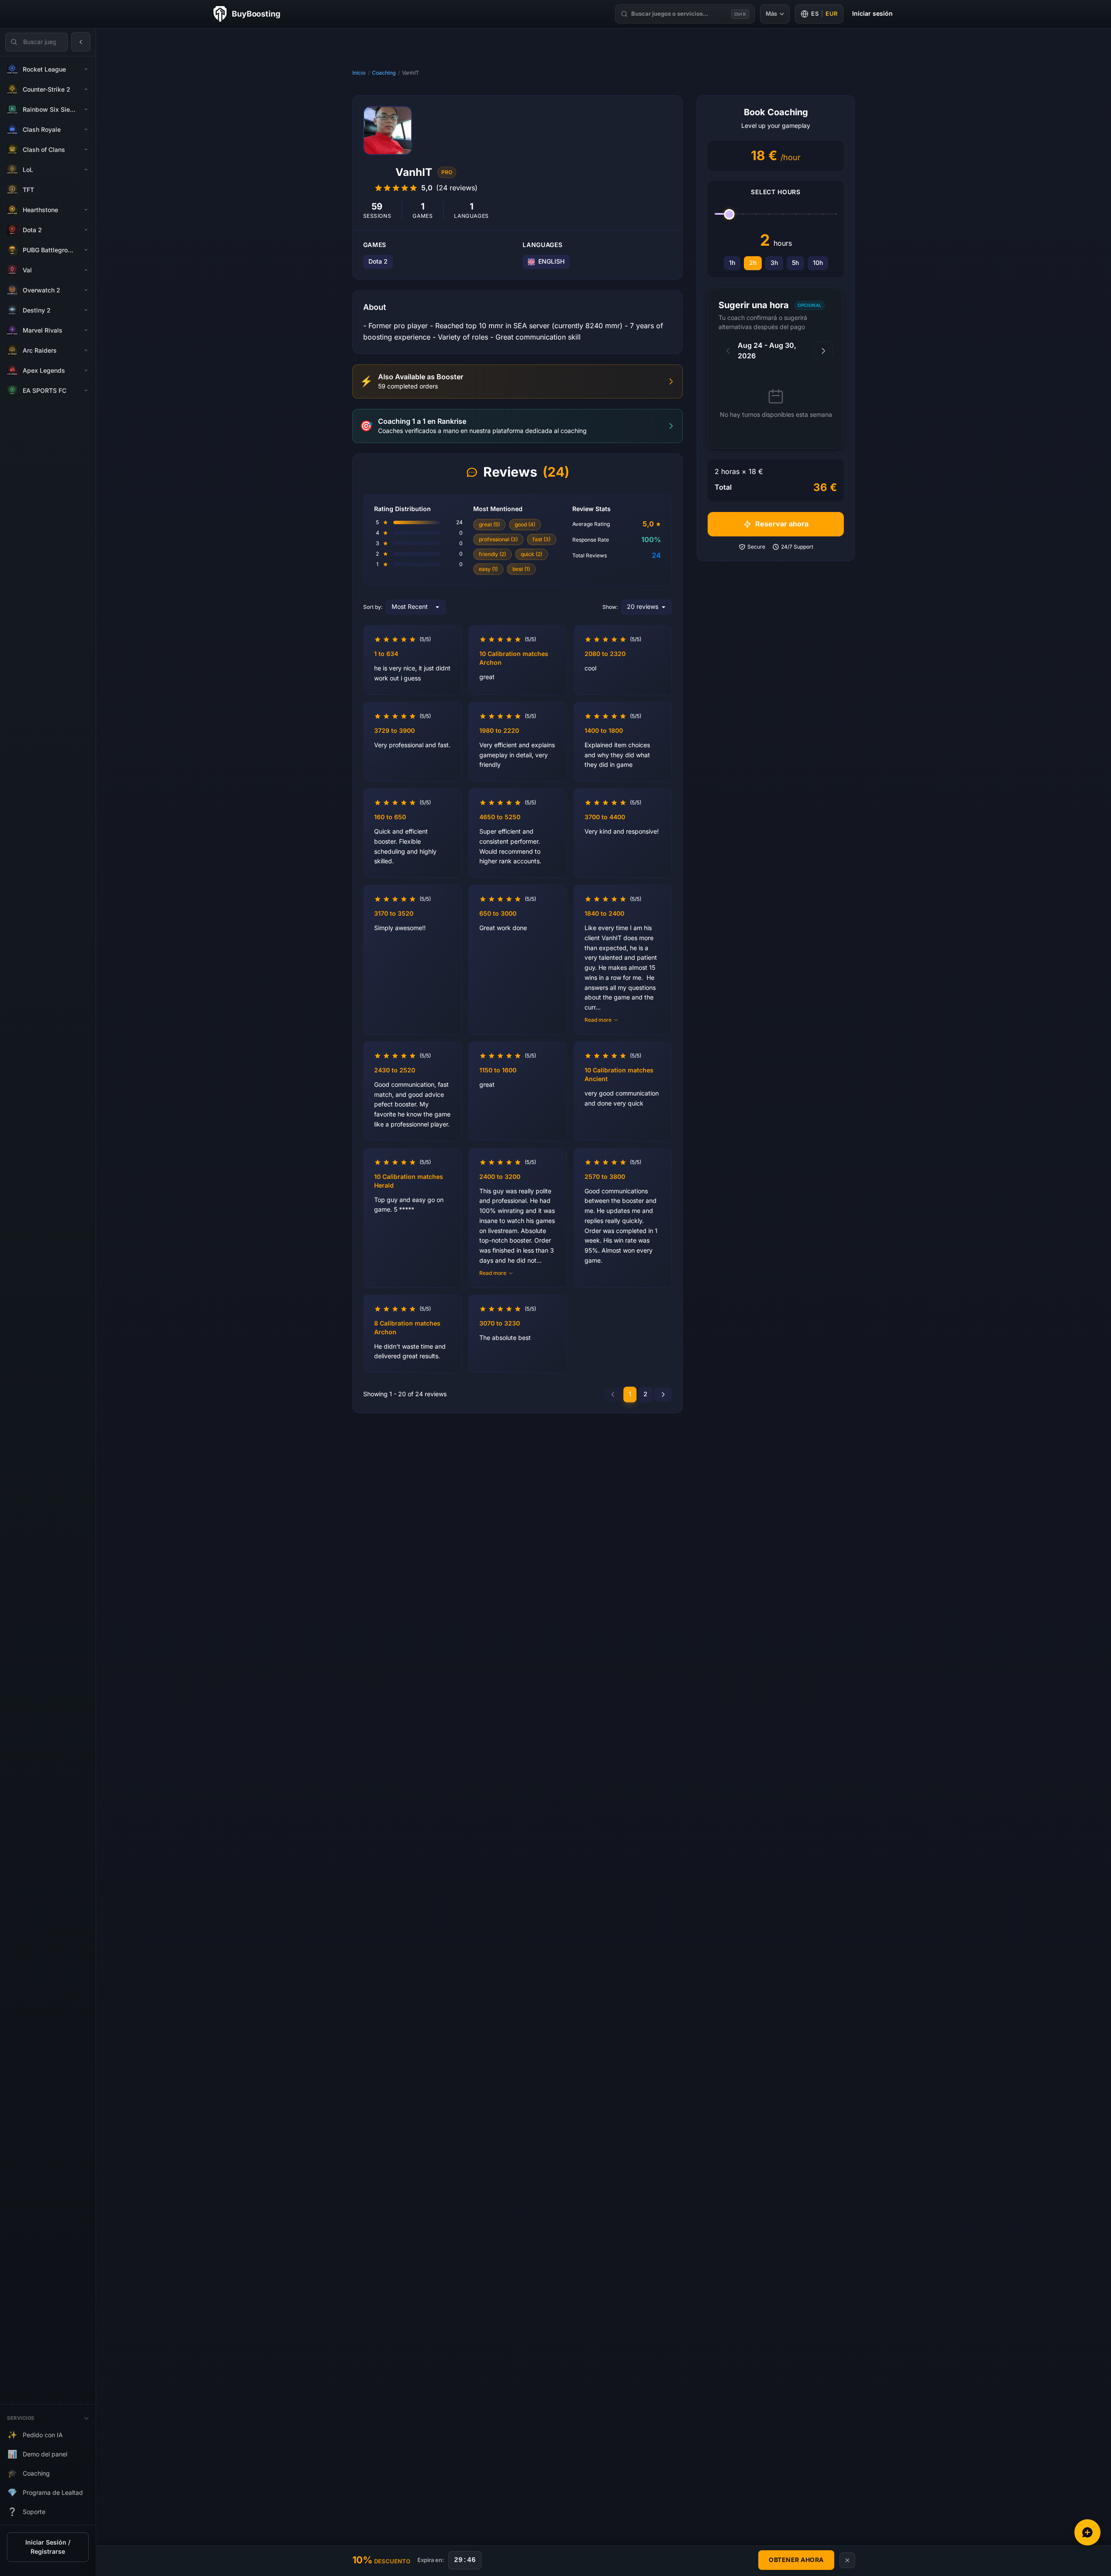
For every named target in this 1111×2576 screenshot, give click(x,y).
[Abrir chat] (1087, 2532)
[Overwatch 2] (86, 290)
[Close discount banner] (847, 2560)
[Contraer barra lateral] (81, 42)
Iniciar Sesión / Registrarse (48, 2547)
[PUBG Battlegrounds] (86, 250)
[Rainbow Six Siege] (86, 110)
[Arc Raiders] (86, 350)
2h (753, 263)
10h (818, 263)
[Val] (86, 270)
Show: (610, 607)
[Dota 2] (86, 230)
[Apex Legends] (86, 371)
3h (774, 263)
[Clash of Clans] (86, 150)
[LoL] (86, 170)
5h (795, 263)
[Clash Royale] (86, 130)
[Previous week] (728, 351)
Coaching (384, 73)
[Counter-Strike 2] (86, 89)
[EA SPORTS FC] (86, 391)
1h (732, 263)
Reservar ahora (782, 524)
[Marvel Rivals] (86, 330)
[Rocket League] (86, 69)
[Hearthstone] (86, 210)
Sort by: (373, 607)
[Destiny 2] (86, 310)
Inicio (359, 73)
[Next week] (823, 351)
